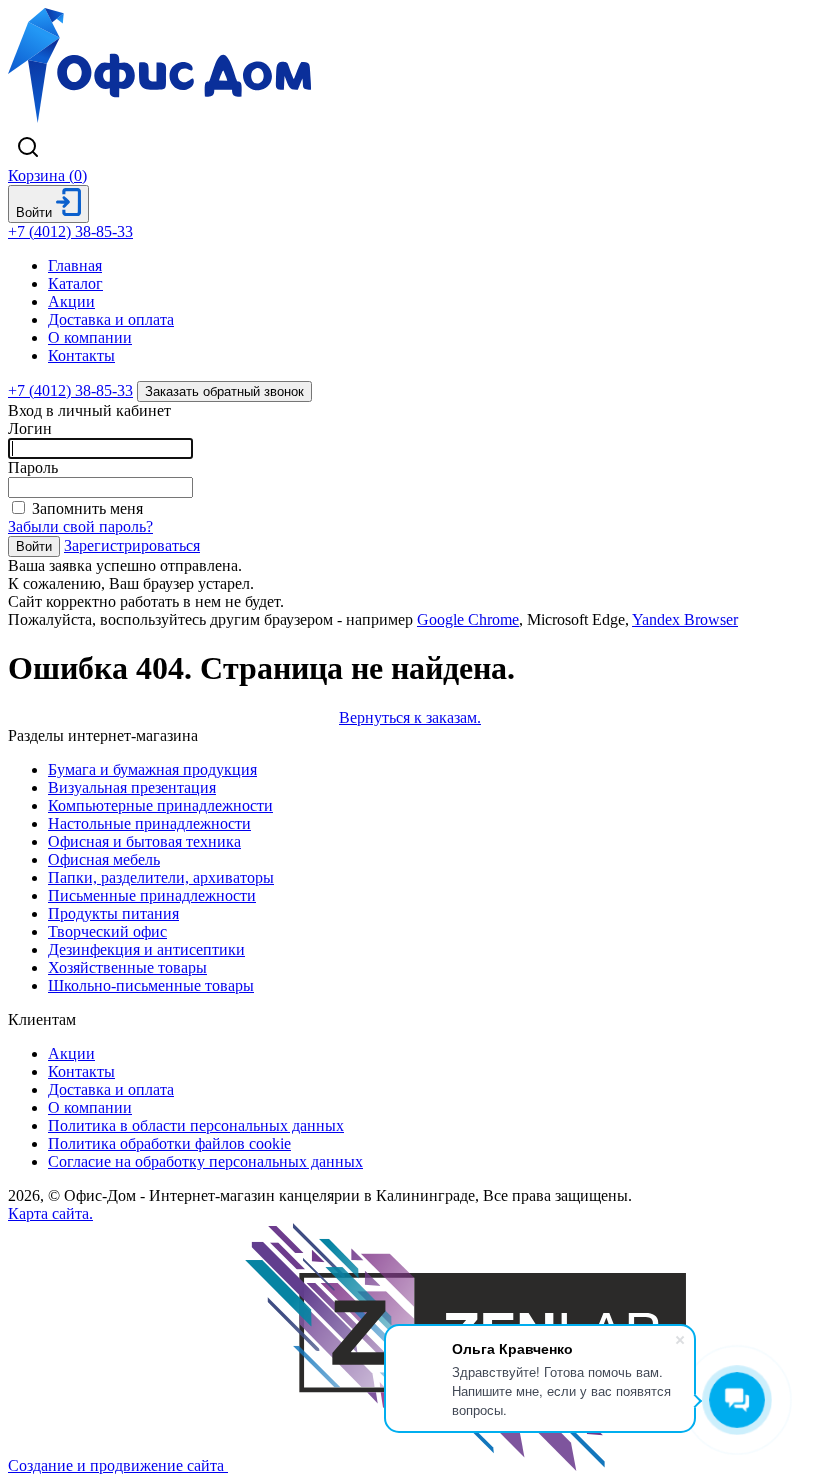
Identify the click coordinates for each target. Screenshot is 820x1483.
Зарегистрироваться (132, 545)
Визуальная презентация (132, 787)
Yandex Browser (685, 619)
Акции (71, 301)
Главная (75, 265)
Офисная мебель (104, 859)
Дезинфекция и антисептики (146, 949)
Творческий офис (107, 931)
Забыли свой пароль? (80, 526)
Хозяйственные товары (127, 967)
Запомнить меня (87, 508)
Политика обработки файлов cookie (169, 1143)
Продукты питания (113, 913)
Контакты (81, 355)
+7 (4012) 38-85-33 (70, 231)
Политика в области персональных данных (196, 1125)
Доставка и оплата (111, 319)
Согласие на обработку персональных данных (205, 1161)
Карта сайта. (50, 1213)
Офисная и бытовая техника (144, 841)
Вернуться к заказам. (410, 717)
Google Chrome (468, 619)
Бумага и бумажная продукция (152, 769)
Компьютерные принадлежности (160, 805)
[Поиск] (28, 147)
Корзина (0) (47, 175)
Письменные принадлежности (152, 895)
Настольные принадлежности (149, 823)
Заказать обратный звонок (224, 391)
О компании (90, 337)
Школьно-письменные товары (151, 985)
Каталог (75, 283)
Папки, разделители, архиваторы (161, 877)
